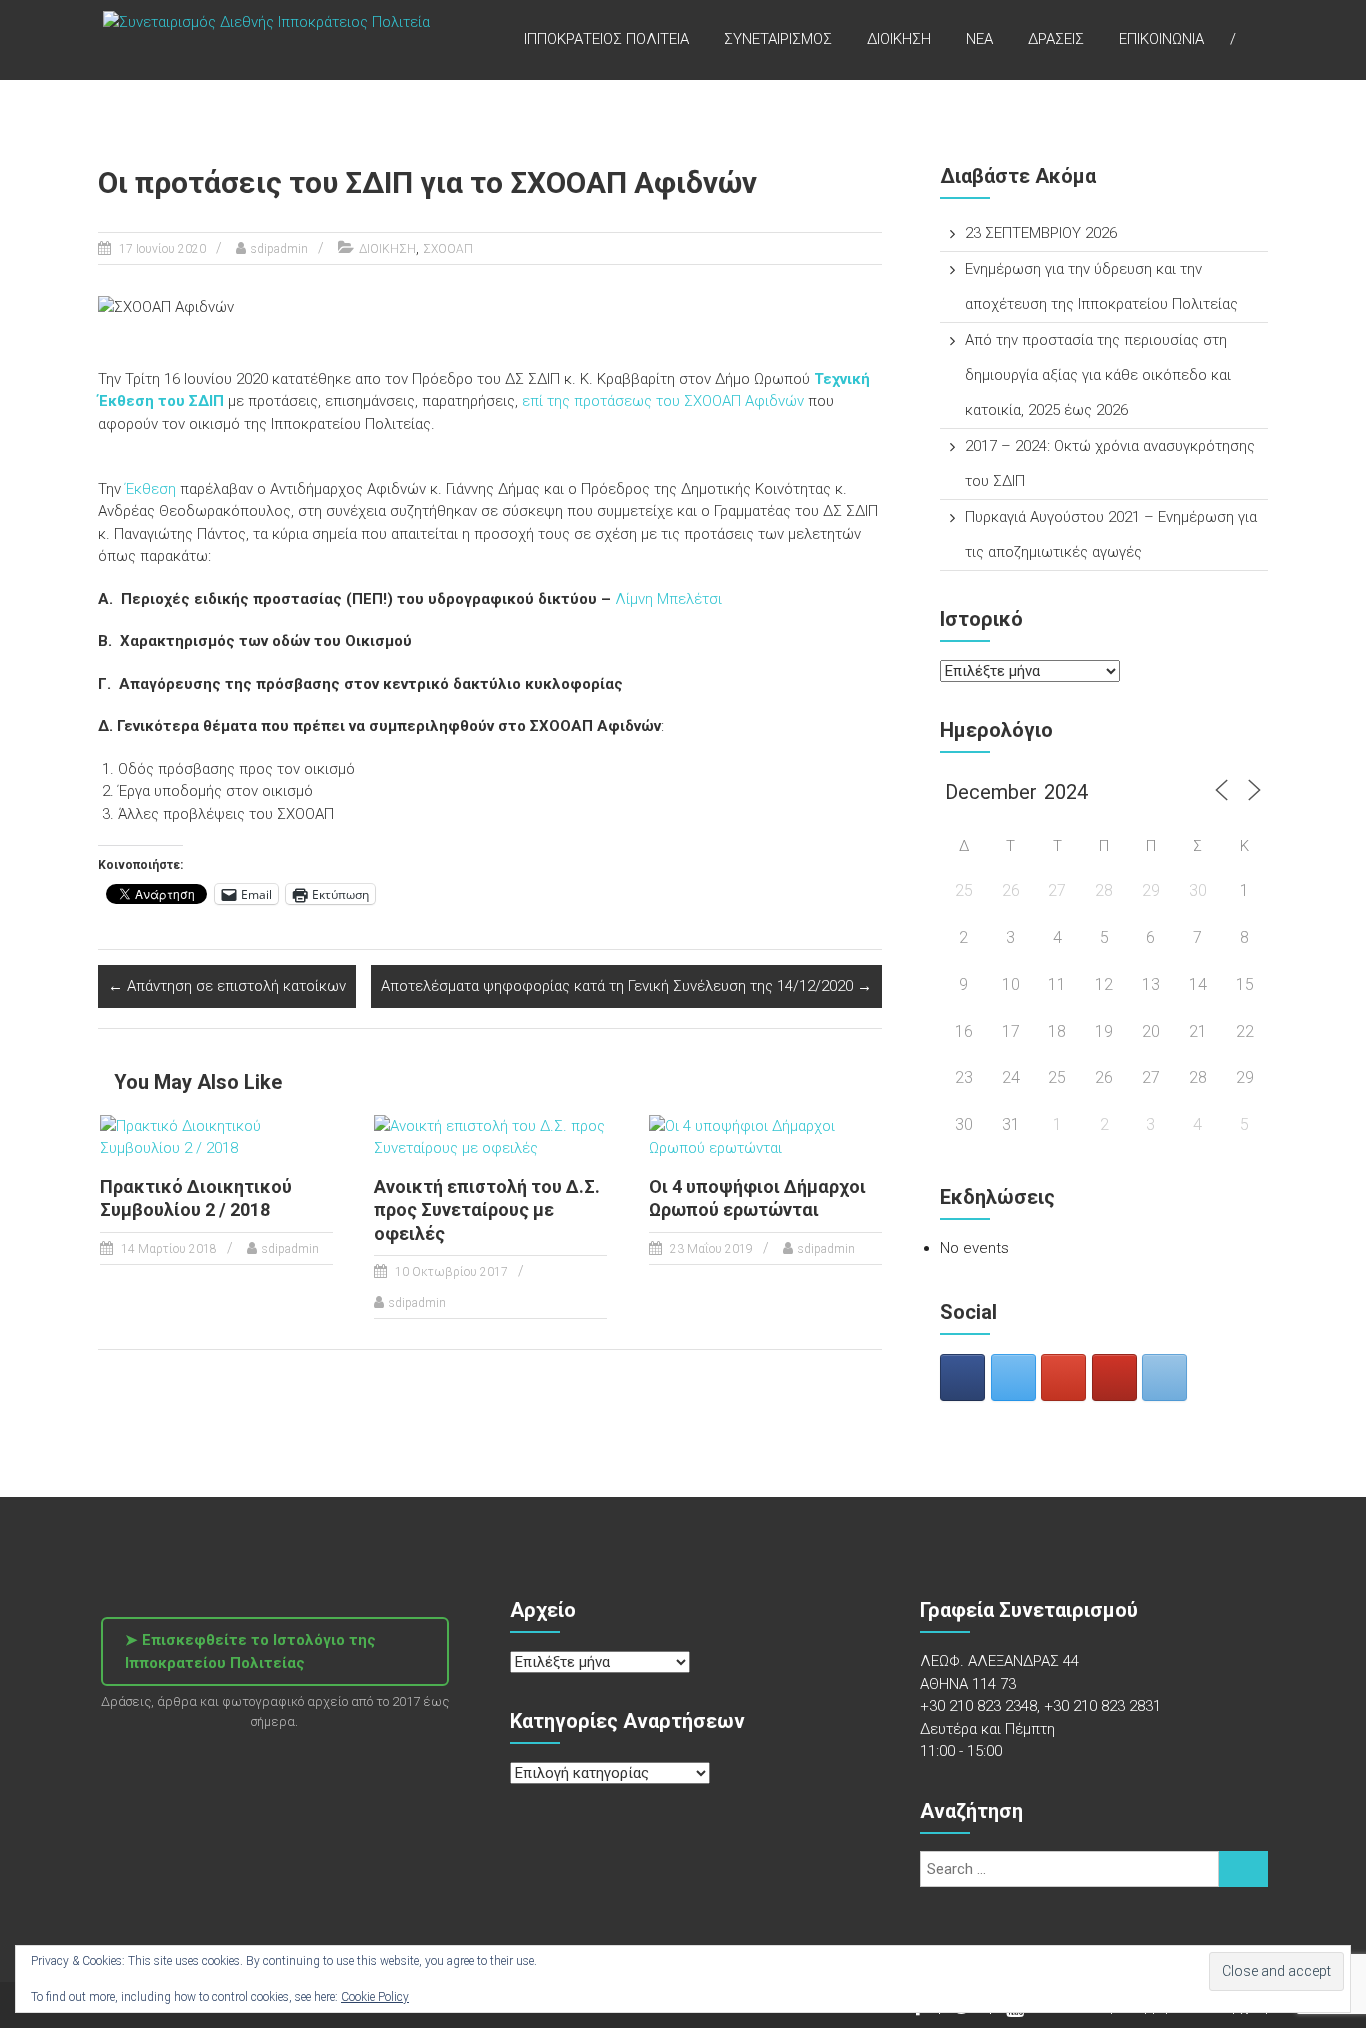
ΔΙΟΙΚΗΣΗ (899, 39)
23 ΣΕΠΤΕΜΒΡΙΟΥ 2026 (1041, 233)
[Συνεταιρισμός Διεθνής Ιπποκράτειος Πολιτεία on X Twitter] (1013, 1377)
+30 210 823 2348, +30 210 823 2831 (1040, 1706)
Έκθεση (148, 489)
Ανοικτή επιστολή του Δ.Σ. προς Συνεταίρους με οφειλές (487, 1210)
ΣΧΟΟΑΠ (448, 249)
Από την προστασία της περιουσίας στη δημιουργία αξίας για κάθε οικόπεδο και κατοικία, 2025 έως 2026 (1098, 375)
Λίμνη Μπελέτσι (668, 599)
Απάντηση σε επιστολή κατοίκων (227, 986)
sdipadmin (279, 249)
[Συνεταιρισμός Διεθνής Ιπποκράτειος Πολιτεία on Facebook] (962, 1377)
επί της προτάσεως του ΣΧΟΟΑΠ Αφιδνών (663, 401)
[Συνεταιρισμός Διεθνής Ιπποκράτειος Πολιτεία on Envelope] (1164, 1377)
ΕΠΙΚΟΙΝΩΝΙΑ (1161, 39)
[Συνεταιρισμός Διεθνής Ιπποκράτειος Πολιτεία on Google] (1063, 1377)
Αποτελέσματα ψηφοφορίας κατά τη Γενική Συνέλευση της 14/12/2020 (626, 986)
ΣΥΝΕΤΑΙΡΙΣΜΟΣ (778, 39)
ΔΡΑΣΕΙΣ (1056, 39)
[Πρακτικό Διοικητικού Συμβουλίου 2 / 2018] (216, 1136)
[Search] (1243, 1869)
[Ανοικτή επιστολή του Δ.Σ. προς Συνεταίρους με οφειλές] (490, 1136)
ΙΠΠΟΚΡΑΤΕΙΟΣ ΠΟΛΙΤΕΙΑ (606, 39)
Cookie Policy (375, 1997)
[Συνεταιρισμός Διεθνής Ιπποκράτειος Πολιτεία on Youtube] (1114, 1377)
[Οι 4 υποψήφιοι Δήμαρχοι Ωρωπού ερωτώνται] (765, 1136)
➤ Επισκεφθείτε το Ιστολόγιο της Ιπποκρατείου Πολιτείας (250, 1651)
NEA (979, 39)
